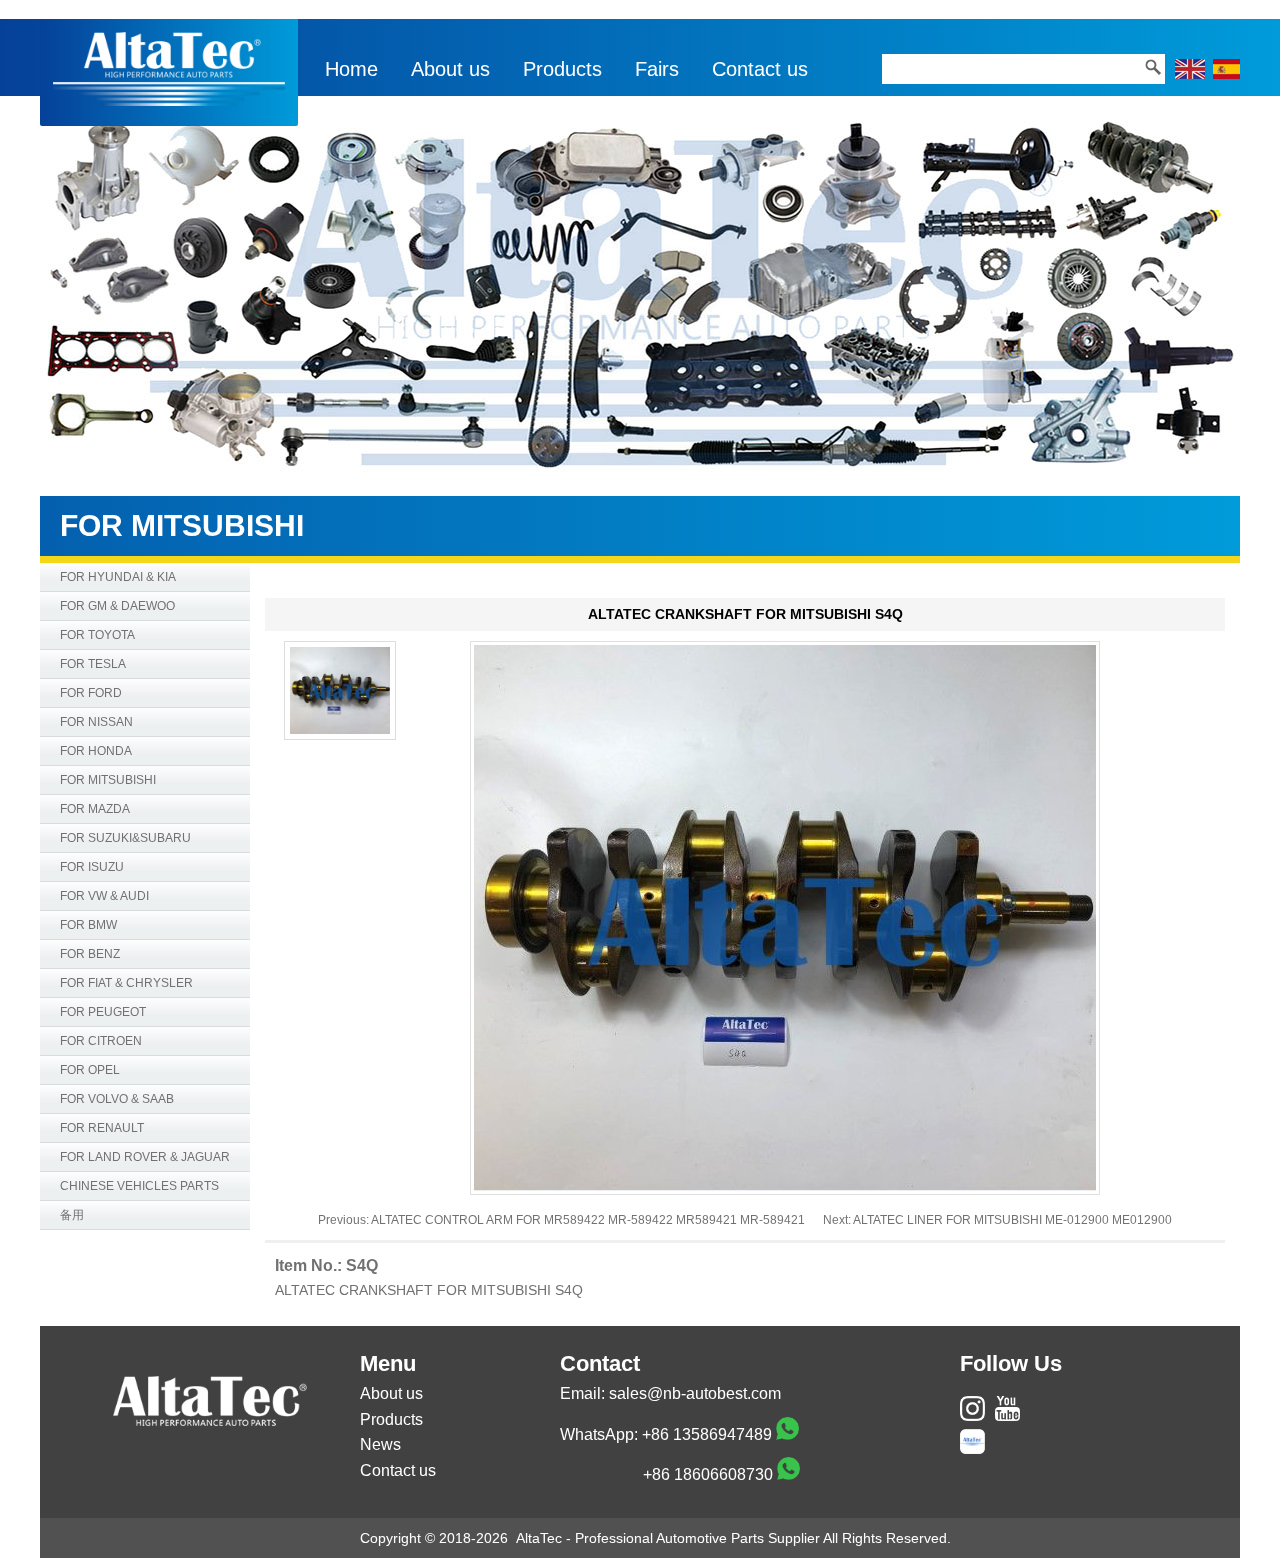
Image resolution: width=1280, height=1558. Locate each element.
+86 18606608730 (708, 1474)
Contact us (760, 69)
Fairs (657, 69)
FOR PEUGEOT (103, 1012)
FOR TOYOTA (97, 635)
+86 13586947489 (707, 1434)
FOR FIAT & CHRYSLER (126, 983)
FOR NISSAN (96, 722)
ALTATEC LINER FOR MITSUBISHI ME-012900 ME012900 (1012, 1220)
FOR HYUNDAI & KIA (118, 577)
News (380, 1444)
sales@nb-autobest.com (695, 1393)
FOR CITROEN (101, 1041)
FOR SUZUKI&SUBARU (125, 838)
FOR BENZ (90, 954)
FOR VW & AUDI (104, 896)
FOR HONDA (96, 751)
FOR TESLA (93, 664)
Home (351, 69)
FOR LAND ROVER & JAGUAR (145, 1157)
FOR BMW (88, 925)
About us (450, 69)
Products (562, 69)
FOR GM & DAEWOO (117, 606)
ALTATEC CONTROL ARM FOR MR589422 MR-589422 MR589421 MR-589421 (588, 1220)
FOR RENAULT (102, 1128)
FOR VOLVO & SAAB (117, 1099)
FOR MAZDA (95, 809)
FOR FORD (91, 693)
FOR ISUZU (92, 867)
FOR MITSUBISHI (108, 780)
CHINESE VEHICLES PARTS (139, 1186)
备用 (72, 1215)
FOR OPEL (90, 1070)
